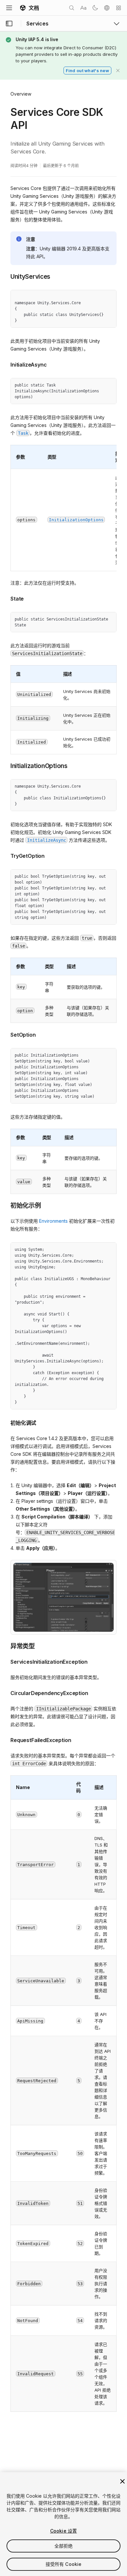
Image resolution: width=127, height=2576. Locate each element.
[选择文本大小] (83, 8)
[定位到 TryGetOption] (6, 855)
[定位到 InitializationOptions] (6, 765)
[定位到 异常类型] (6, 1646)
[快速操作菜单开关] (119, 8)
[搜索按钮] (72, 8)
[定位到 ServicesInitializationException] (6, 1661)
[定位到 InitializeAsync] (6, 364)
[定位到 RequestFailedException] (6, 1739)
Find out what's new (87, 71)
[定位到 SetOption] (6, 1034)
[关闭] (122, 2481)
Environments (53, 1221)
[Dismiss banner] (118, 71)
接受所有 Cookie (64, 2564)
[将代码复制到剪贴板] (97, 297)
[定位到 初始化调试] (6, 1422)
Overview (21, 94)
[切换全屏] (109, 297)
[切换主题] (95, 8)
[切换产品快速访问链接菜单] (117, 24)
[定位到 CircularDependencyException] (6, 1692)
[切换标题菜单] (9, 8)
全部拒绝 (64, 2546)
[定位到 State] (6, 598)
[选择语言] (107, 8)
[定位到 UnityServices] (6, 276)
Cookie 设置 (63, 2531)
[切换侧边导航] (9, 24)
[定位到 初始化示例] (6, 1205)
